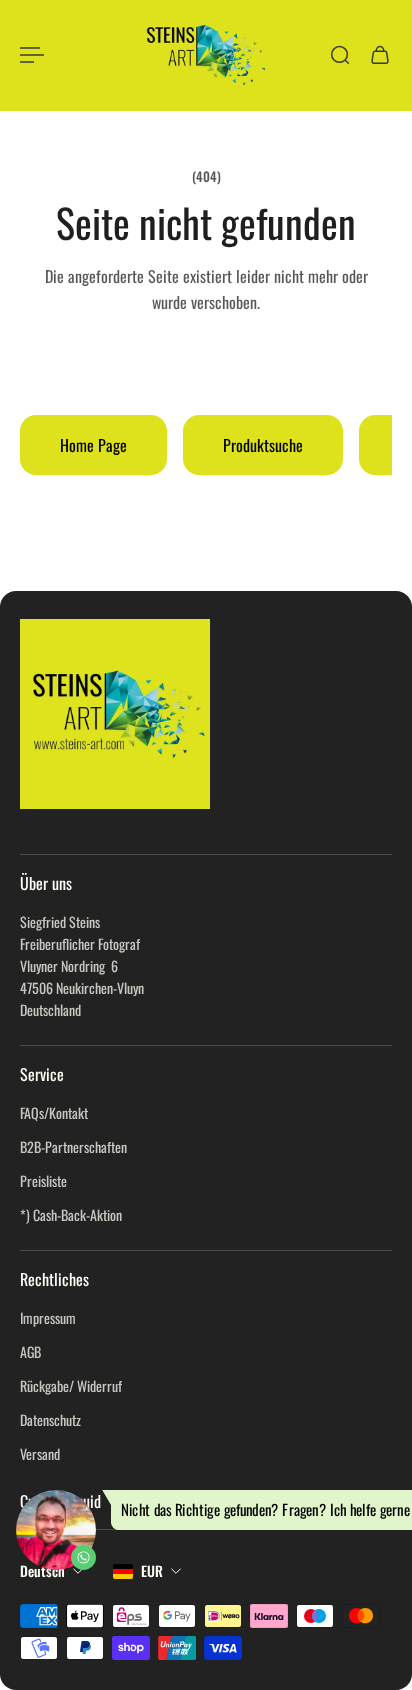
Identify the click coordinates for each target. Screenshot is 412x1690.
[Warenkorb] (380, 55)
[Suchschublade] (340, 55)
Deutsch (42, 1570)
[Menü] (32, 55)
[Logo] (206, 55)
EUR (152, 1570)
